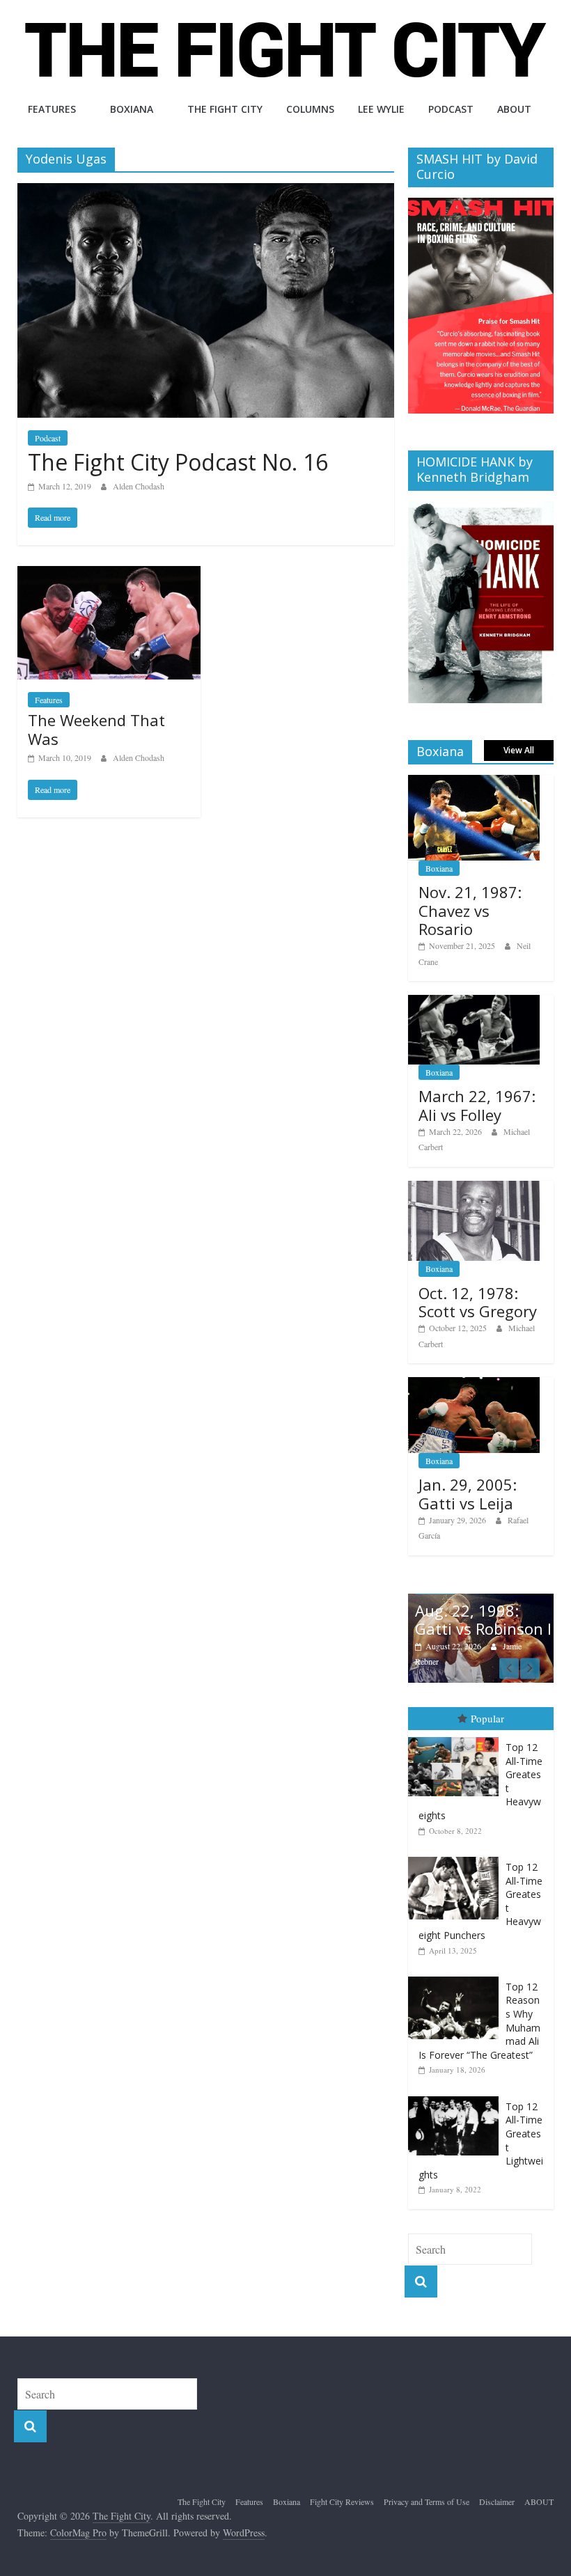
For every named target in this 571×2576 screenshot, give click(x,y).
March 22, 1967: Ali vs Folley (477, 1105)
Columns (310, 109)
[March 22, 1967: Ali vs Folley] (474, 1002)
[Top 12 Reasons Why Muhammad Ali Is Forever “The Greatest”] (457, 1977)
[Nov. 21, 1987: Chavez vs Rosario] (474, 782)
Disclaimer (497, 2502)
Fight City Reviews (342, 2502)
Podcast (451, 109)
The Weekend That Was (96, 729)
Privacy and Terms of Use (427, 2502)
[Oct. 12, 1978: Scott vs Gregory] (474, 1188)
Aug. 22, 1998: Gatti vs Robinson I (483, 1619)
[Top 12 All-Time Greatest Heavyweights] (457, 1737)
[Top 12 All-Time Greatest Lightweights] (457, 2097)
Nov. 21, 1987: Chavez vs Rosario (470, 910)
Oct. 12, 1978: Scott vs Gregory (478, 1302)
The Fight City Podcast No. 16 (178, 462)
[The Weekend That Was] (109, 575)
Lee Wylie (381, 109)
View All (519, 750)
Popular (487, 1718)
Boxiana (132, 109)
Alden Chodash (139, 486)
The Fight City (225, 109)
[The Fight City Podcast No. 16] (206, 192)
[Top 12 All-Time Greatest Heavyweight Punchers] (457, 1857)
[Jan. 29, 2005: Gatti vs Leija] (474, 1384)
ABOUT (514, 109)
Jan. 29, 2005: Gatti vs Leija (468, 1493)
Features (52, 109)
